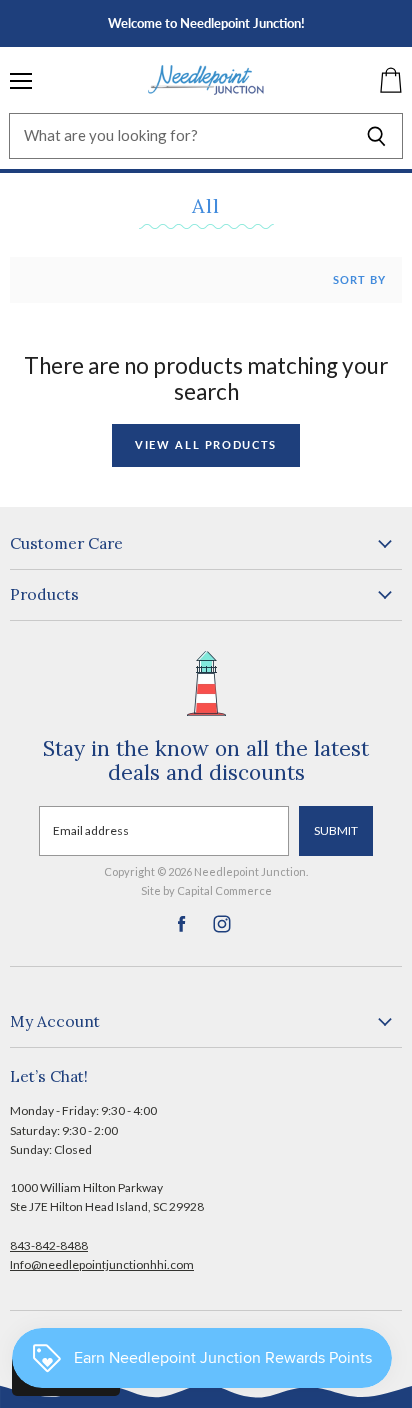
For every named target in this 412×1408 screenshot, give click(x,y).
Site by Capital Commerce (206, 890)
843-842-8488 (49, 1245)
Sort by (359, 280)
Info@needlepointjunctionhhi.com (102, 1264)
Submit (336, 830)
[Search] (376, 136)
